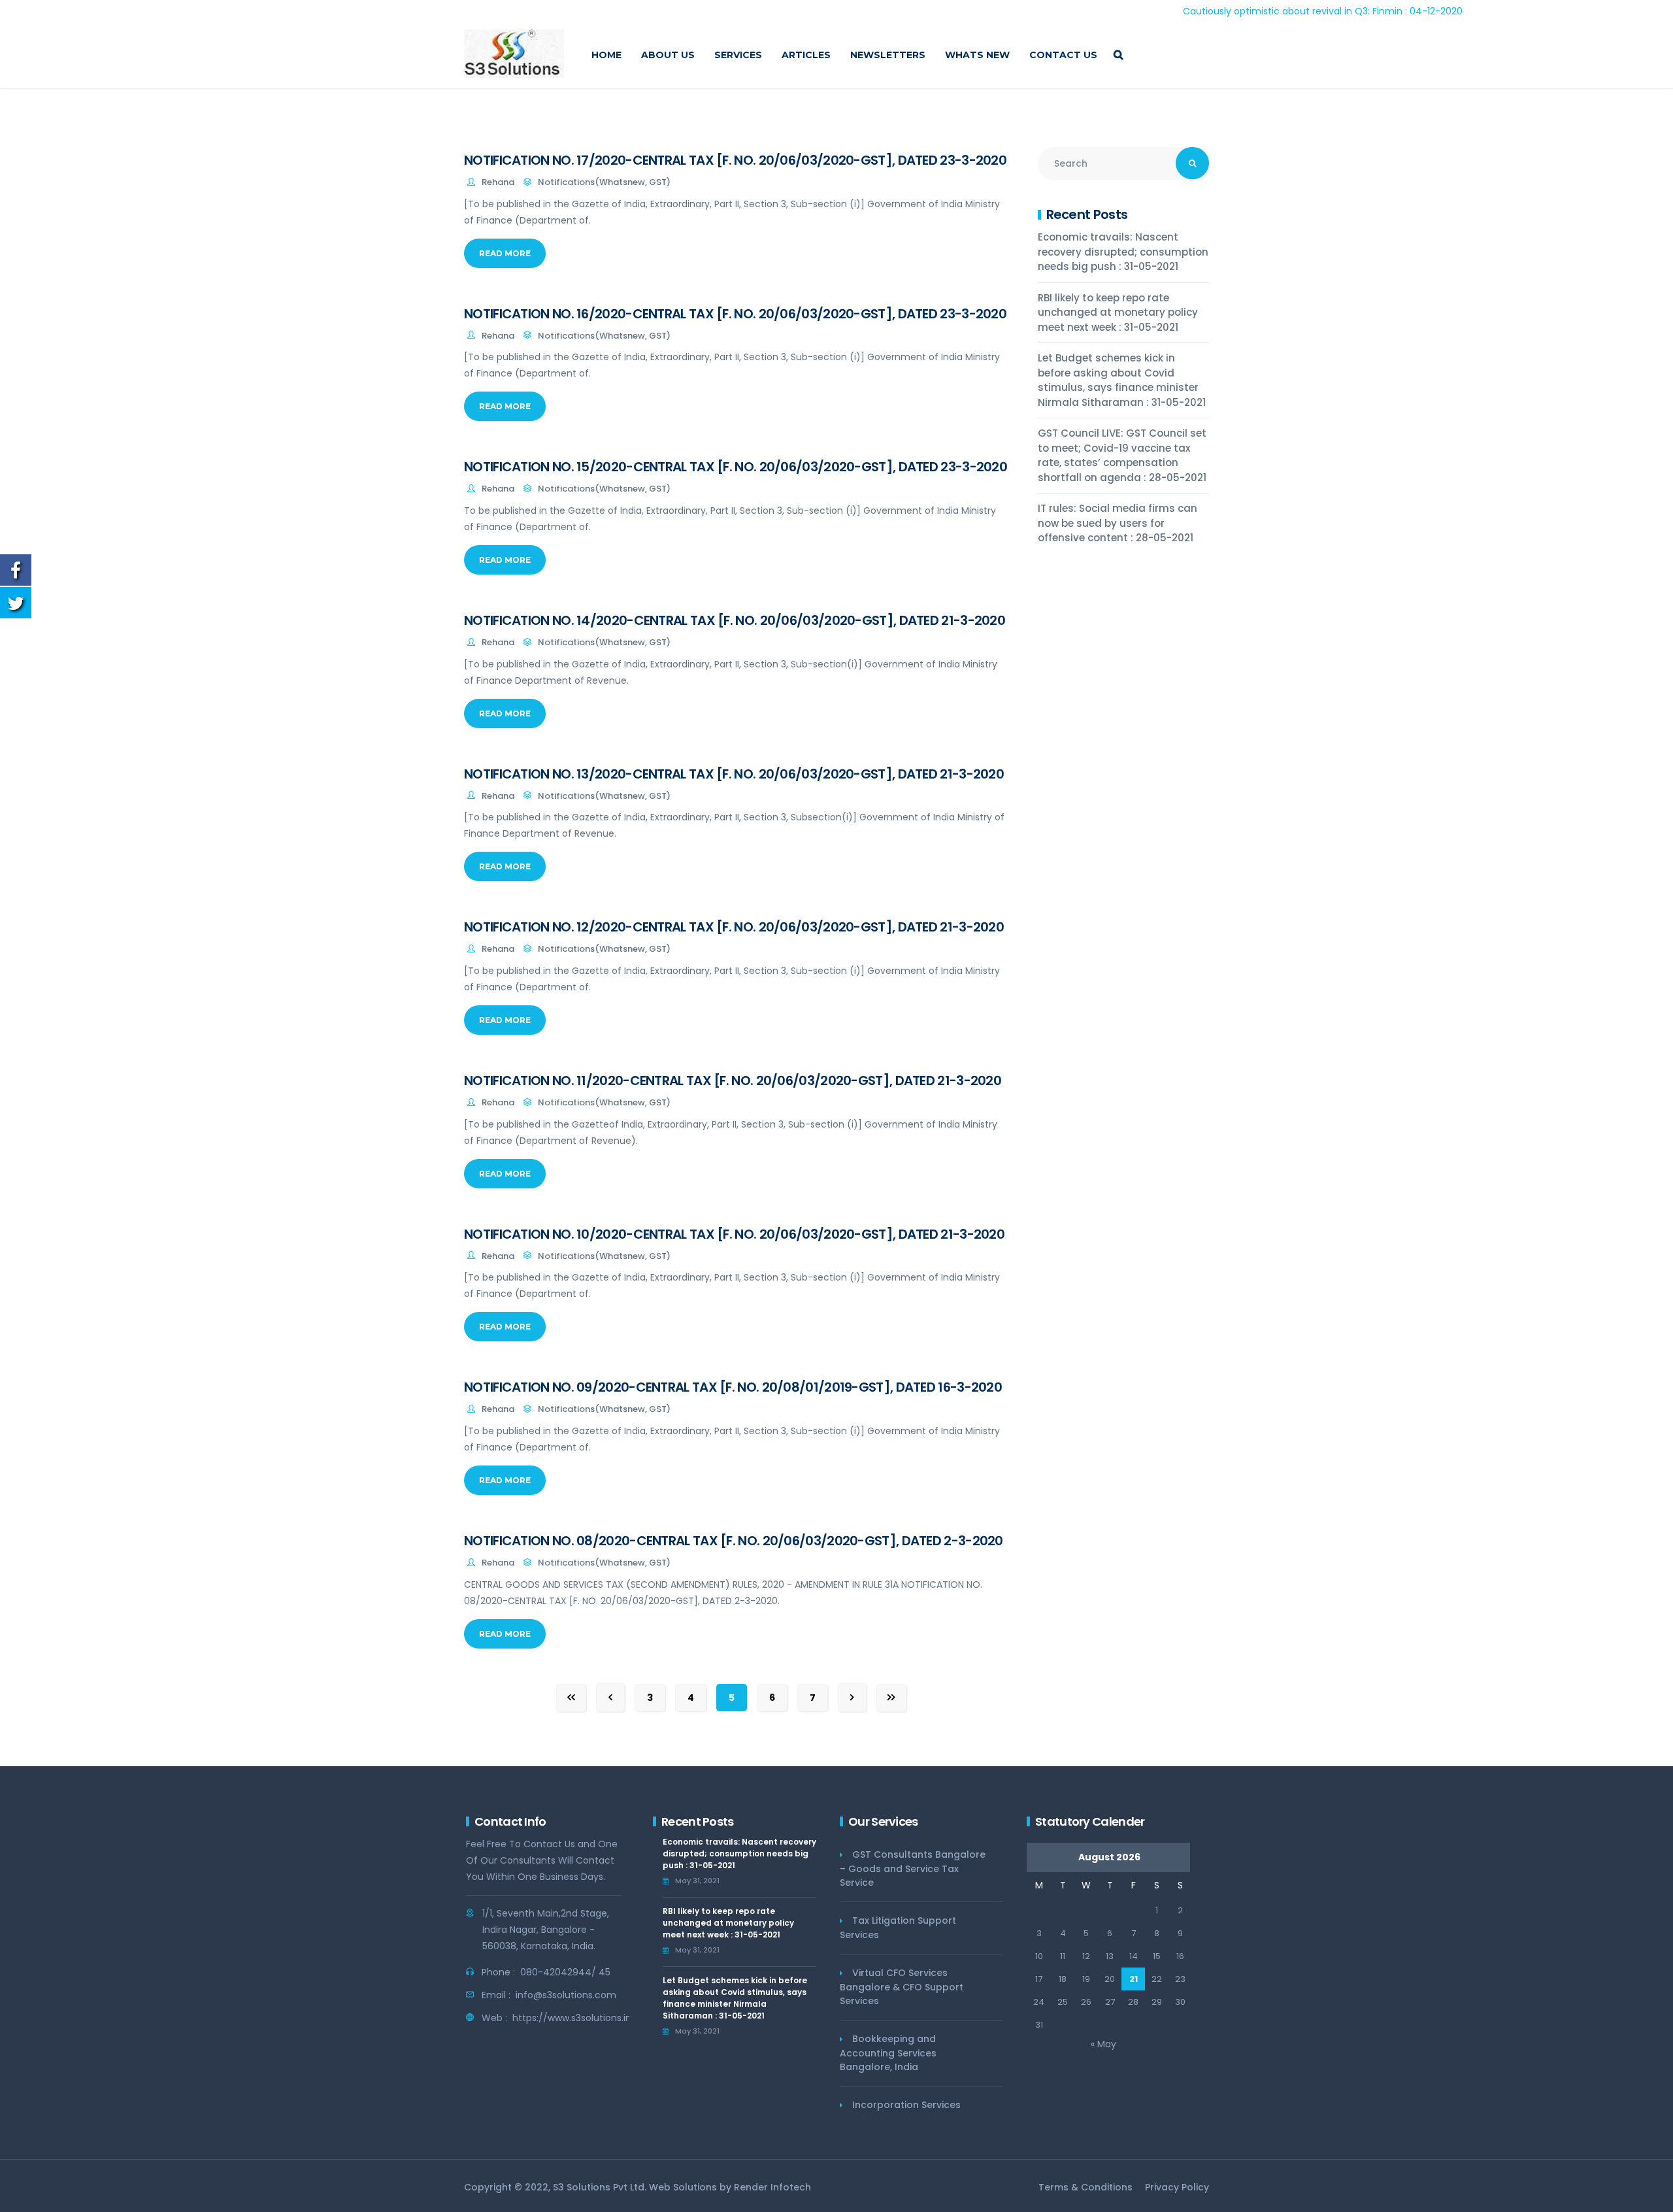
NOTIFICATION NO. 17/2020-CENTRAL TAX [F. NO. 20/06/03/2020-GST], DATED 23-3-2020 (735, 160)
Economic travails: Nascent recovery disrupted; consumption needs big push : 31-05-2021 (1123, 252)
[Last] (891, 1698)
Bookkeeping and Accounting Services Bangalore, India (888, 2053)
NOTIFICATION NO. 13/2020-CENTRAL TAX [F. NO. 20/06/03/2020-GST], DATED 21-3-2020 (734, 774)
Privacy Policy (1177, 2187)
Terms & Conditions (1085, 2187)
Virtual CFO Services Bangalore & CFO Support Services (902, 1987)
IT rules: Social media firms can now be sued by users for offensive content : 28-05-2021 (1118, 523)
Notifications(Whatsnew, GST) (604, 182)
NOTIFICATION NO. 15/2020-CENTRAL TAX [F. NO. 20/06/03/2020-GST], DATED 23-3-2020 (736, 467)
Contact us (1063, 55)
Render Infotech (772, 2187)
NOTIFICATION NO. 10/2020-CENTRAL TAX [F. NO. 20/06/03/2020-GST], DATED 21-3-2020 (734, 1234)
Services (738, 55)
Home (606, 55)
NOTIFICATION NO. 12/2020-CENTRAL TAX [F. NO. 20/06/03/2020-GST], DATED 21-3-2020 (734, 927)
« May (1103, 2044)
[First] (571, 1698)
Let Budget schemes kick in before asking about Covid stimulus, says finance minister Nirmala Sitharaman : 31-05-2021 (1122, 380)
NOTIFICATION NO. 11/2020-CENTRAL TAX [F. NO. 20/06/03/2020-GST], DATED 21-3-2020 (733, 1081)
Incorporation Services (906, 2105)
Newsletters (888, 55)
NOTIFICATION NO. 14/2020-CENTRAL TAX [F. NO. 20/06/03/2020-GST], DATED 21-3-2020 (735, 620)
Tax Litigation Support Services (898, 1928)
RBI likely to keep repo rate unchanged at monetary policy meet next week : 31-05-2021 (1118, 312)
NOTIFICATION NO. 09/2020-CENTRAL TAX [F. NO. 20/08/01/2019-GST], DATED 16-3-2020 (733, 1387)
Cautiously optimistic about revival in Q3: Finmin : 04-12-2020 (1243, 11)
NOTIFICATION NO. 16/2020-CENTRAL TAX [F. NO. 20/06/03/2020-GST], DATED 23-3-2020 (735, 314)
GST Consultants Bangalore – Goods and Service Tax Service (913, 1868)
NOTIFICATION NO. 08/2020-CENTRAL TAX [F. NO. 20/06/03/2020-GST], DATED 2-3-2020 (734, 1541)
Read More (505, 253)
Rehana (498, 182)
